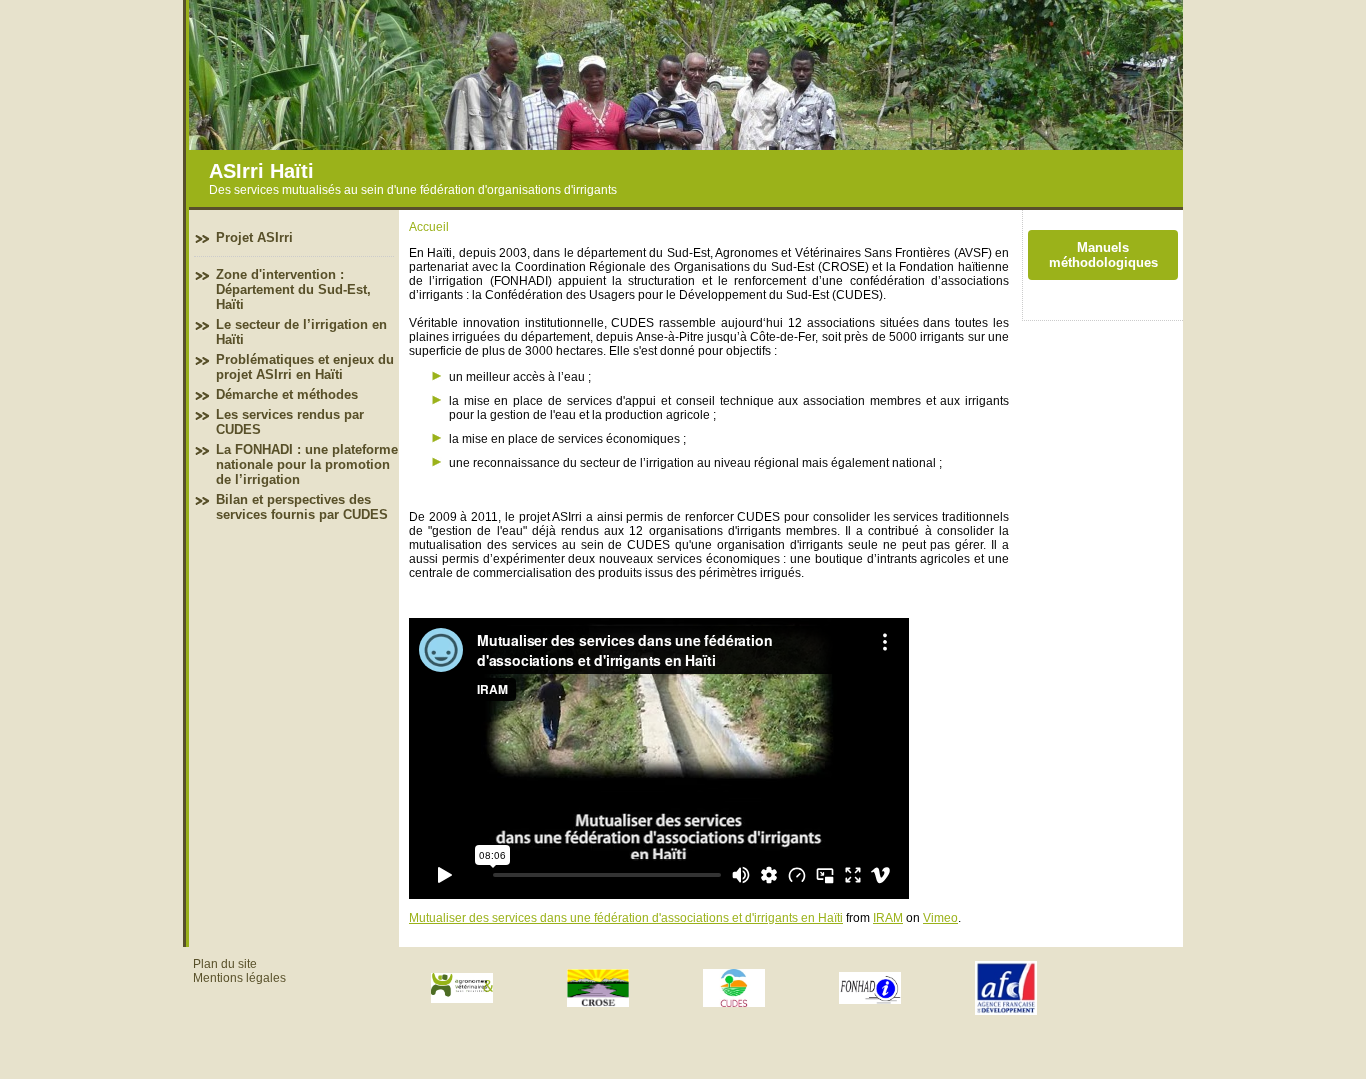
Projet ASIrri (254, 237)
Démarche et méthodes (287, 394)
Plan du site (225, 964)
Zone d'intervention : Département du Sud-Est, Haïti (293, 289)
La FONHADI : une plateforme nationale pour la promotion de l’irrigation (307, 464)
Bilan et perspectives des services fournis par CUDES (302, 507)
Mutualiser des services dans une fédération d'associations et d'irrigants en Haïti (626, 918)
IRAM (888, 918)
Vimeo (940, 918)
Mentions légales (239, 978)
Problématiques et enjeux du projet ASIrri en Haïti (305, 367)
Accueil (429, 227)
